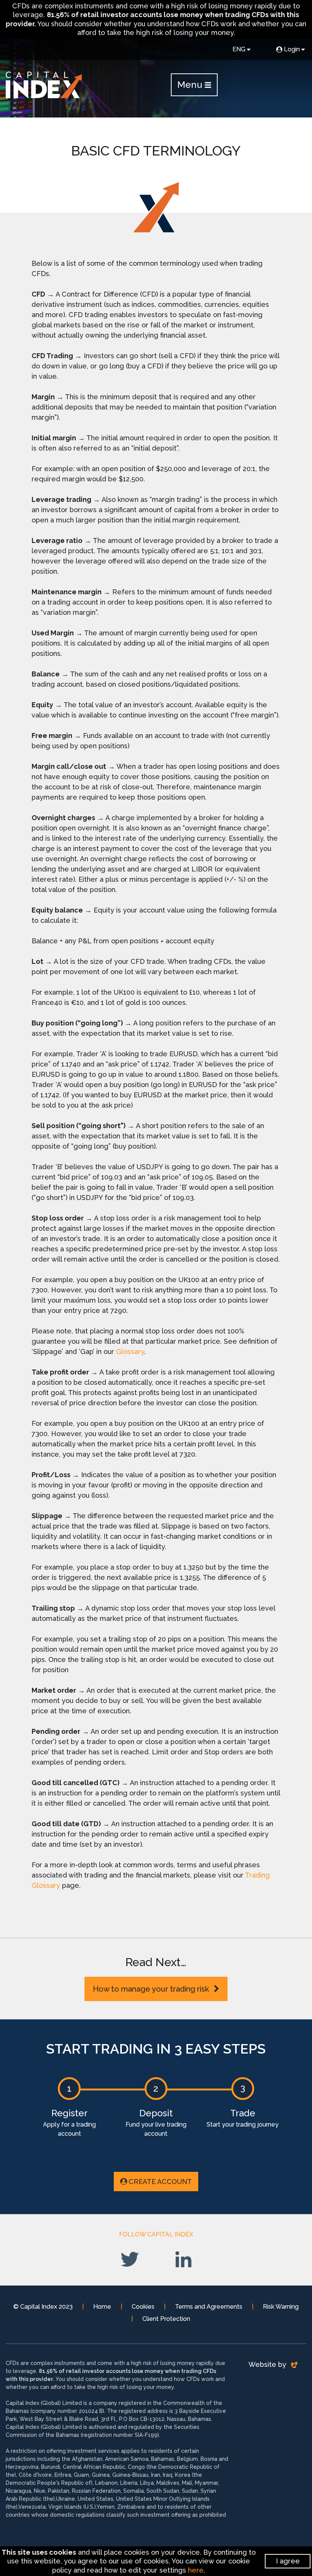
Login (292, 49)
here (196, 2570)
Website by (268, 2364)
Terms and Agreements (209, 2307)
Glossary (130, 1351)
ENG (239, 49)
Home (102, 2307)
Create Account (160, 2182)
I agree (288, 2561)
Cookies (143, 2307)
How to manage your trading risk (152, 1989)
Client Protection (166, 2319)
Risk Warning (281, 2307)
